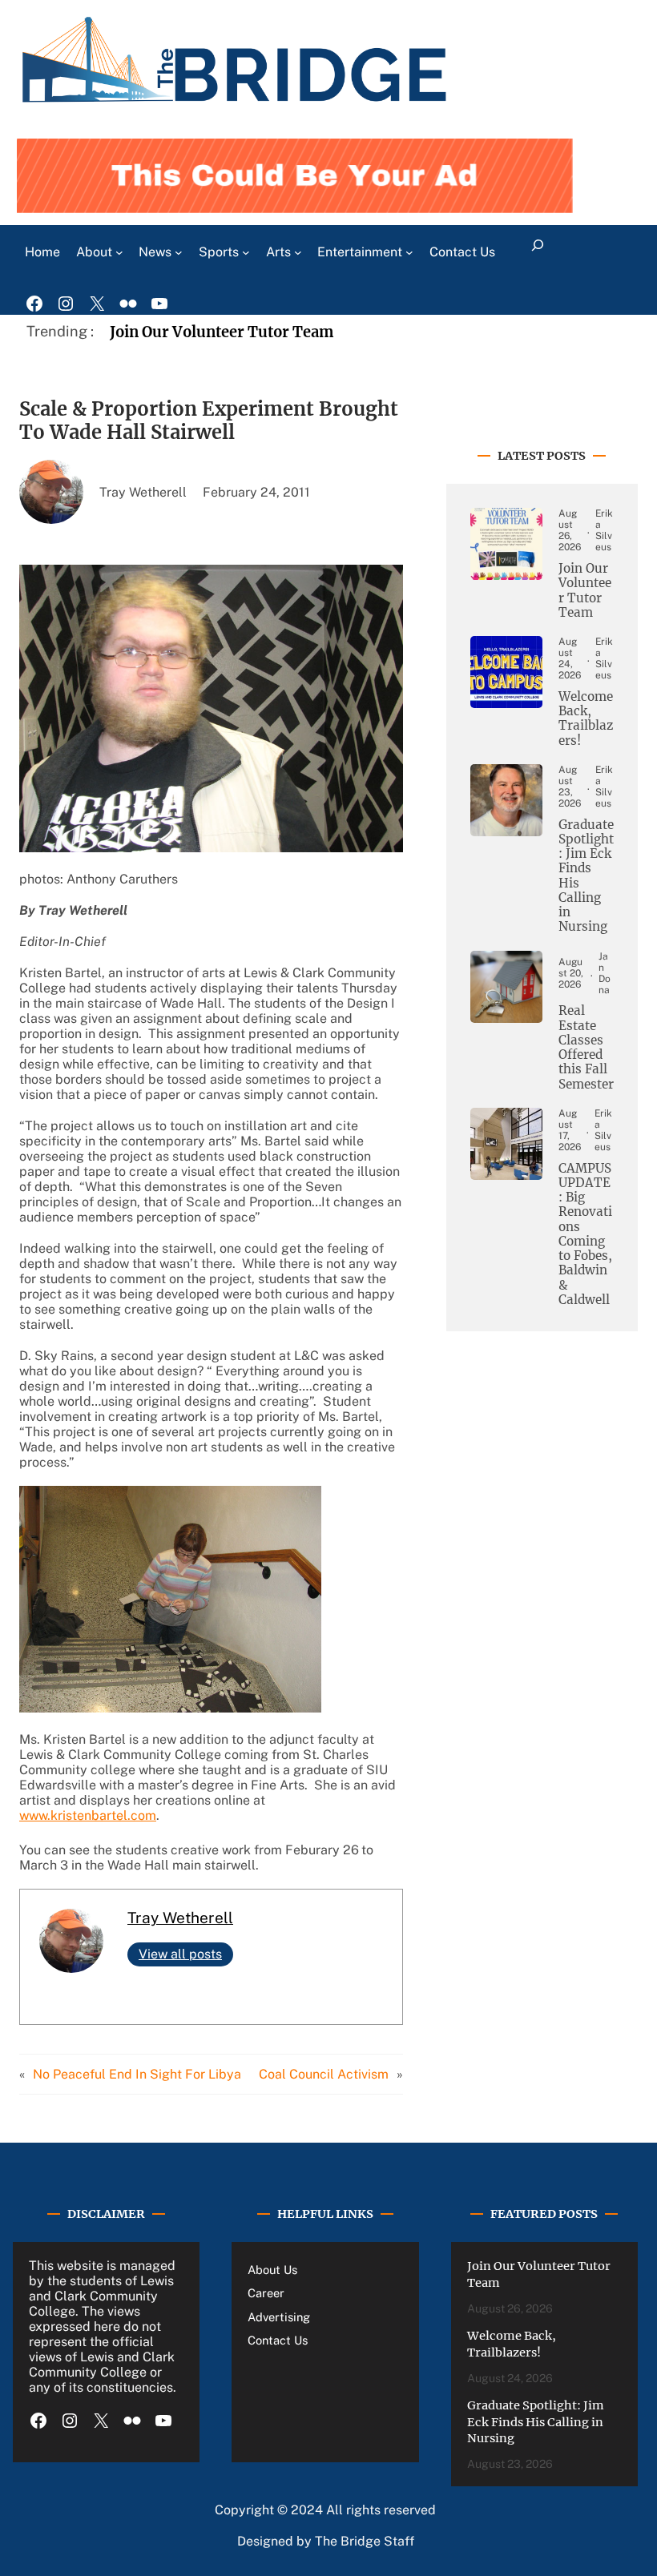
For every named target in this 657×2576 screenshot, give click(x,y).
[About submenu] (119, 252)
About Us (272, 2270)
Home (42, 252)
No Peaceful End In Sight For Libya (137, 2074)
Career (266, 2293)
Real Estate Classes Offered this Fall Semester (586, 1047)
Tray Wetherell (180, 1918)
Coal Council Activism (324, 2074)
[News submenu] (179, 252)
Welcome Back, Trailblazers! (586, 719)
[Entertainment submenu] (409, 252)
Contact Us (278, 2340)
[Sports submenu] (246, 252)
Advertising (279, 2317)
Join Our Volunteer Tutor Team (222, 332)
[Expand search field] (537, 252)
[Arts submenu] (298, 252)
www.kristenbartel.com (88, 1815)
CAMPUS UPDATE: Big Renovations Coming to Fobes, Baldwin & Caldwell (585, 1234)
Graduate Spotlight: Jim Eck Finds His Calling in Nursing (586, 876)
